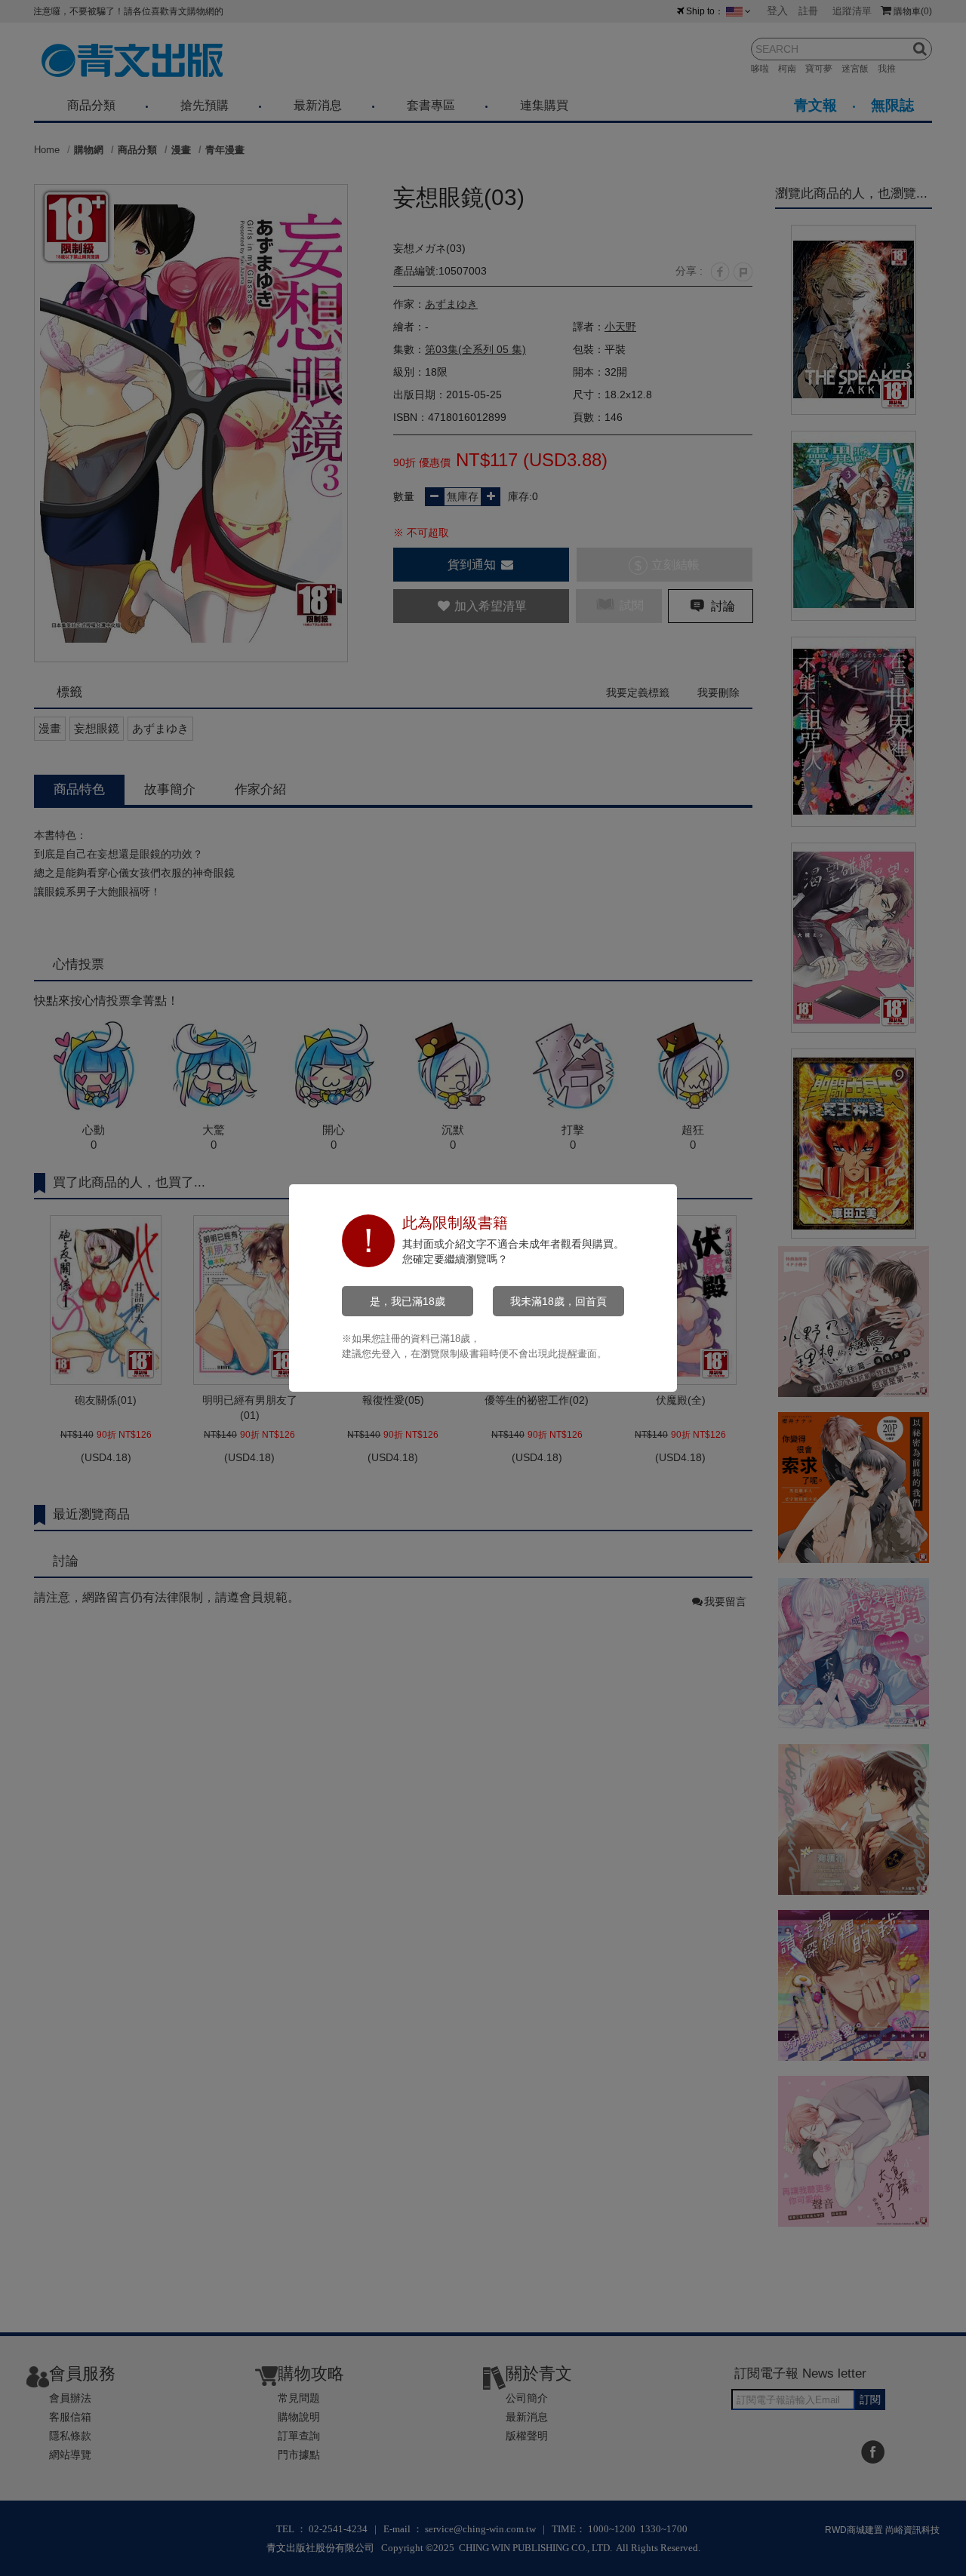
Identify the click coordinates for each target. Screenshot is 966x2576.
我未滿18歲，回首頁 (558, 1301)
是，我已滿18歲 (408, 1301)
